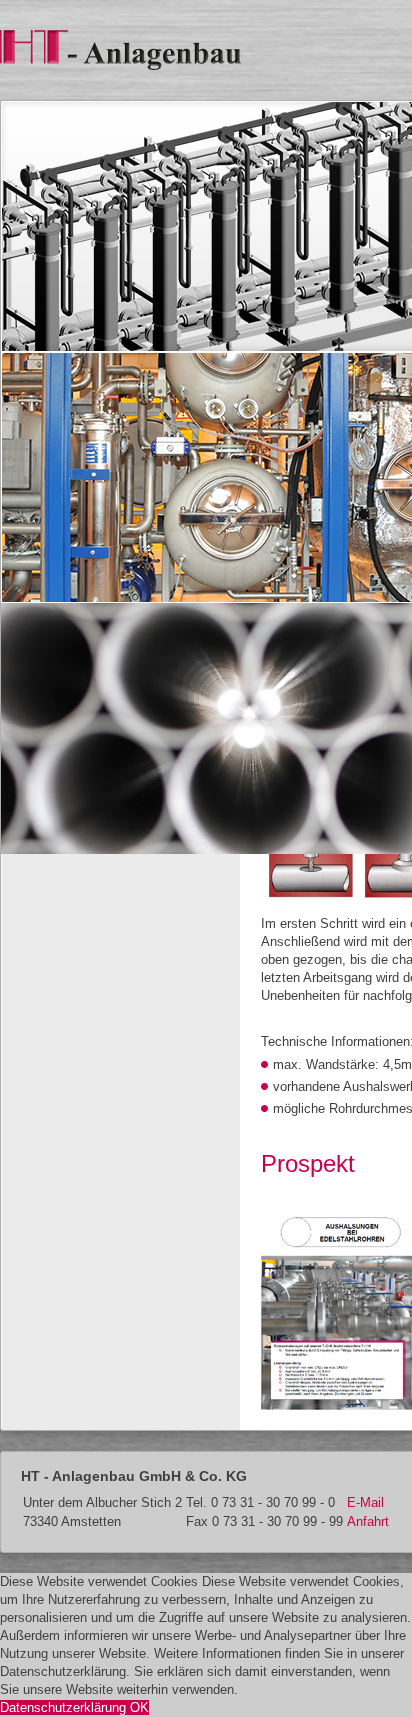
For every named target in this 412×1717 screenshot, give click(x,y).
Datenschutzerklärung (65, 1707)
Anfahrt (368, 1521)
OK (139, 1707)
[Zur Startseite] (120, 48)
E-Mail (365, 1502)
